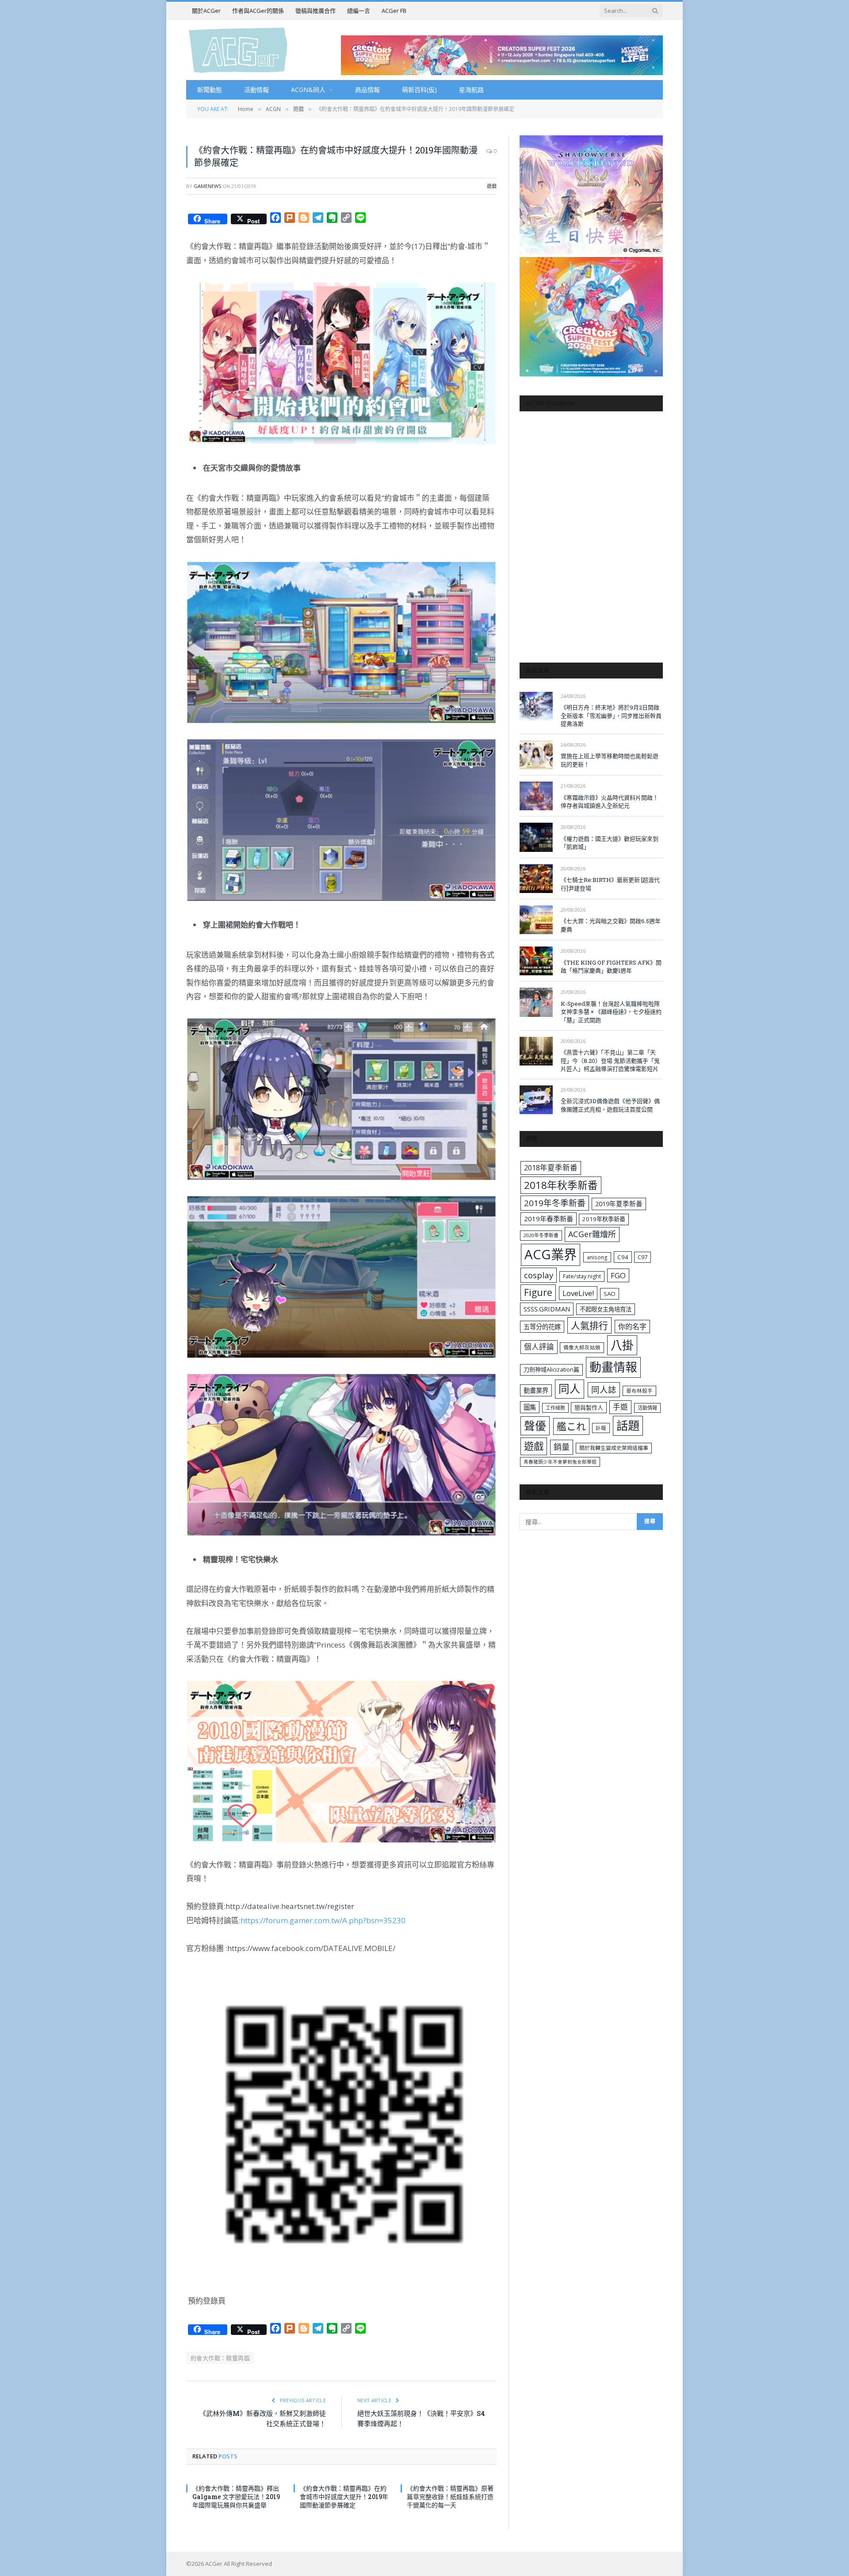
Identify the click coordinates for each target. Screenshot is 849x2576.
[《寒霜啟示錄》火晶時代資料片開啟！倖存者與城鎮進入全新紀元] (536, 796)
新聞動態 (210, 90)
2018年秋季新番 (561, 1185)
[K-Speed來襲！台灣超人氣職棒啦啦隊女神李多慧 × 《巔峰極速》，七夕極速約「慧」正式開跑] (536, 1002)
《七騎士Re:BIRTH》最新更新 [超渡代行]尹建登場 (610, 884)
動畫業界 (536, 1390)
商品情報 (367, 90)
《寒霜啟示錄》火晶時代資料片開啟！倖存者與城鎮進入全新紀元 (610, 802)
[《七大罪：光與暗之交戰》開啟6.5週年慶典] (536, 920)
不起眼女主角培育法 (606, 1309)
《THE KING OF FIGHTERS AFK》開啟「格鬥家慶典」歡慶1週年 (611, 967)
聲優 (535, 1426)
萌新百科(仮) (419, 90)
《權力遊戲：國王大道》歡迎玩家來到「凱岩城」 (610, 843)
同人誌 (604, 1390)
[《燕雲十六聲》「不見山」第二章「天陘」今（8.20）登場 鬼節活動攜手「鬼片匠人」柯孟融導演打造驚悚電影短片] (536, 1051)
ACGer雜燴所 (592, 1234)
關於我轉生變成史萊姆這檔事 (614, 1448)
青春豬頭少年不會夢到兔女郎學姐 (560, 1462)
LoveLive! (578, 1293)
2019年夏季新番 (619, 1204)
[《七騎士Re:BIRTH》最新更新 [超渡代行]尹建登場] (536, 879)
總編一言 (359, 11)
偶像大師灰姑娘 (582, 1347)
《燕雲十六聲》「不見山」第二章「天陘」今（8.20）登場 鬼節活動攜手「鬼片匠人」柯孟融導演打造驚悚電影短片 (610, 1060)
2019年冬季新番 (555, 1203)
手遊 (620, 1407)
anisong (597, 1257)
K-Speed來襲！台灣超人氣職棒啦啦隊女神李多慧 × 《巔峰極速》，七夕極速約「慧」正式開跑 (611, 1012)
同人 (570, 1389)
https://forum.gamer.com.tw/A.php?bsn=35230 (323, 1920)
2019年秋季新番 (604, 1219)
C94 (623, 1257)
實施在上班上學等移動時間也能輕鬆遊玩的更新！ (610, 760)
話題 (628, 1426)
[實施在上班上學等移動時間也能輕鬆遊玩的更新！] (536, 755)
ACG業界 (551, 1254)
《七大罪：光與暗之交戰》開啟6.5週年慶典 (611, 925)
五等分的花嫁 (542, 1327)
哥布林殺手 (639, 1391)
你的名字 (632, 1326)
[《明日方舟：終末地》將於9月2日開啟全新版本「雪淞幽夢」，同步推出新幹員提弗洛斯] (536, 706)
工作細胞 (555, 1408)
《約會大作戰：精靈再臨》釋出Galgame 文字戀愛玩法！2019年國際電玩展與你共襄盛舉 (236, 2497)
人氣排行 (589, 1325)
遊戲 (492, 186)
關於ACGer (206, 11)
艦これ (571, 1426)
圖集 (530, 1407)
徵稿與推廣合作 (316, 11)
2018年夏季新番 (551, 1167)
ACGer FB (394, 11)
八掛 (622, 1345)
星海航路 (471, 90)
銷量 (562, 1447)
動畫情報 (613, 1367)
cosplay (539, 1275)
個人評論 (539, 1347)
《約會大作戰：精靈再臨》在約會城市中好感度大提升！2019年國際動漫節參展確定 (344, 2497)
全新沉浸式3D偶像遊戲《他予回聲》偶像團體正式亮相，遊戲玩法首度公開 (610, 1105)
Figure (538, 1292)
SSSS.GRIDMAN (547, 1309)
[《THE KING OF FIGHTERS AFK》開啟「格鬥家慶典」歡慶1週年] (536, 961)
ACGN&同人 (308, 90)
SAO (610, 1294)
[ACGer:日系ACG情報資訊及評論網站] (238, 50)
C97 (642, 1257)
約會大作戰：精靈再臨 (220, 2358)
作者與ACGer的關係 (258, 11)
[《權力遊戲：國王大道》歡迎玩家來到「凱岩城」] (536, 837)
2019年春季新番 (549, 1219)
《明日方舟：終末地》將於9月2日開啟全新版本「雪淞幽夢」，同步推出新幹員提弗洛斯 (611, 715)
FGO (618, 1275)
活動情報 (256, 90)
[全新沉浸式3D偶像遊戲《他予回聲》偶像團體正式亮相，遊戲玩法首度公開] (536, 1100)
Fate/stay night (582, 1276)
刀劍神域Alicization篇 (551, 1369)
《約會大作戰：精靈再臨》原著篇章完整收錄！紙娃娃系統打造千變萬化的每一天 (450, 2497)
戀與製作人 (589, 1407)
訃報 (601, 1428)
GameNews (207, 186)
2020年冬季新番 (541, 1235)
